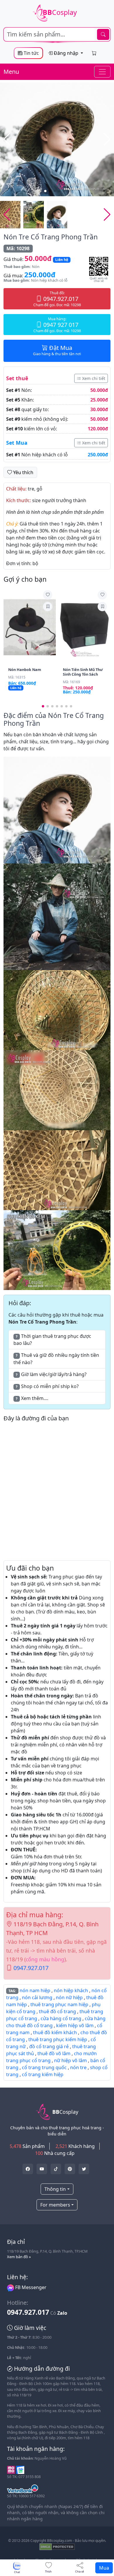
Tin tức (31, 53)
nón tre (78, 2067)
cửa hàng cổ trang (61, 2018)
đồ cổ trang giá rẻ (49, 2046)
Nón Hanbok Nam (25, 670)
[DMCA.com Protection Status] (57, 2546)
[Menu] (102, 72)
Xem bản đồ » (19, 2257)
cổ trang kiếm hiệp (43, 2074)
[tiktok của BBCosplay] (56, 2169)
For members (55, 2205)
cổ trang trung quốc (44, 2067)
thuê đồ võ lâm (54, 2053)
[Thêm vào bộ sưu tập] (48, 607)
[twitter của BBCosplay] (28, 2169)
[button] (107, 139)
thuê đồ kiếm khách (55, 2032)
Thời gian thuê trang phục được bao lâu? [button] (52, 1340)
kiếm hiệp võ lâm (75, 2025)
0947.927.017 (31, 1968)
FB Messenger (30, 2287)
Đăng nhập (66, 53)
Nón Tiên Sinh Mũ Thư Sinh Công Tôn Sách (83, 672)
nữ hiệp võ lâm (70, 2060)
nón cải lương (37, 1997)
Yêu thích (23, 472)
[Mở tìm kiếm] (57, 34)
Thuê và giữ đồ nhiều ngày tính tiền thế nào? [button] (56, 1359)
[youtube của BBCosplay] (42, 2169)
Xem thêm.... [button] (32, 1398)
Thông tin (55, 2189)
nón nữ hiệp (69, 1997)
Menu (11, 72)
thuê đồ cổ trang (57, 2011)
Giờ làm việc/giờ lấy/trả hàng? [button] (51, 1374)
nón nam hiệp (35, 1990)
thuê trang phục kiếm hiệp (58, 2039)
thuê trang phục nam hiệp (59, 2004)
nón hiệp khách (71, 1990)
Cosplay (60, 12)
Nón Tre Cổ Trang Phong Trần (51, 237)
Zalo (62, 2313)
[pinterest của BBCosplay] (70, 2169)
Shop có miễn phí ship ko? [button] (47, 1386)
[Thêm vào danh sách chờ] (48, 595)
